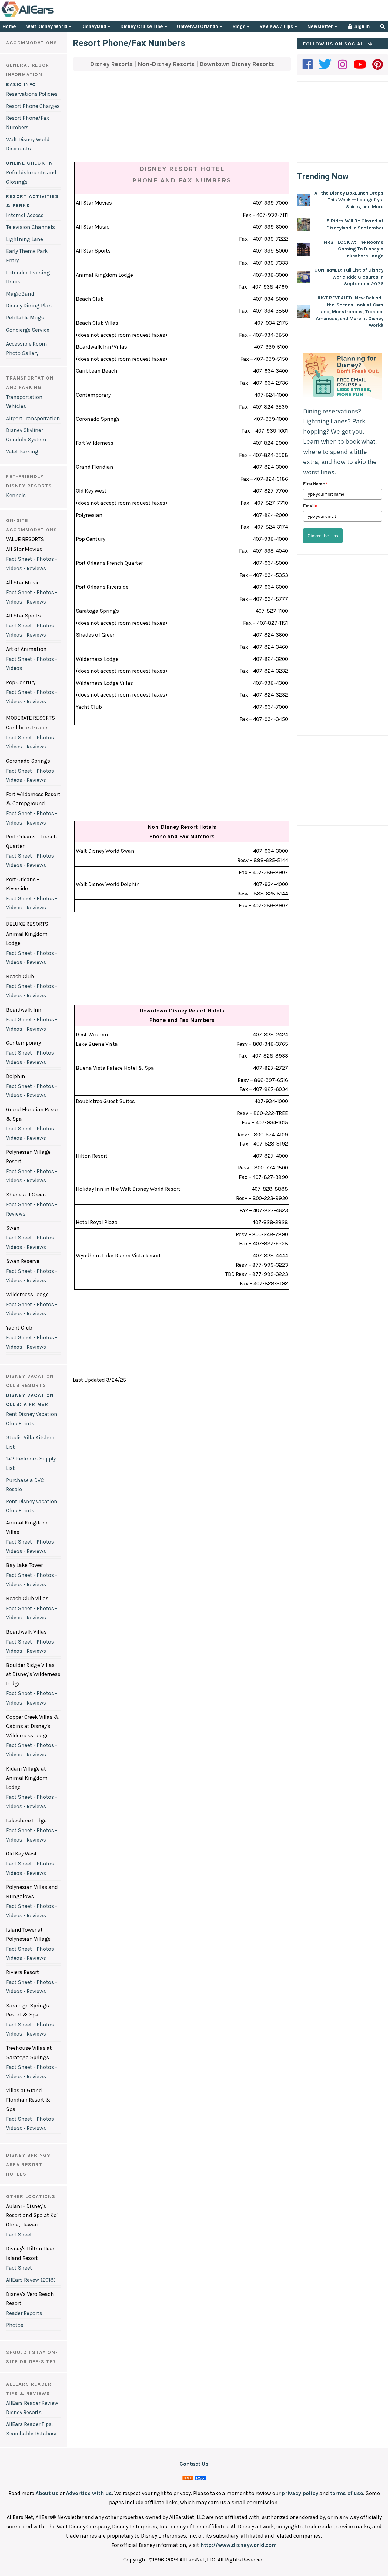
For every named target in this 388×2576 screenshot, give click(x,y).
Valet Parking (22, 452)
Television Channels (30, 227)
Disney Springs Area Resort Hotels (28, 2164)
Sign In (361, 27)
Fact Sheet (19, 2235)
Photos (15, 2325)
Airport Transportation (33, 418)
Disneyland (94, 27)
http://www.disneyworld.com (239, 2545)
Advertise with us (89, 2493)
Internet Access (25, 215)
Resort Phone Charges (33, 106)
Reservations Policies (32, 94)
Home (9, 27)
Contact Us (194, 2464)
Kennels (16, 495)
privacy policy (300, 2493)
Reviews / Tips (277, 27)
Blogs (240, 27)
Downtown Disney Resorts (237, 64)
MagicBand (20, 294)
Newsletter (321, 27)
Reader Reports (24, 2313)
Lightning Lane (25, 239)
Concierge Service (28, 330)
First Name (315, 484)
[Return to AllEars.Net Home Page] (46, 16)
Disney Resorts (112, 64)
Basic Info (21, 84)
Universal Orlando (198, 27)
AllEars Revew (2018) (31, 2280)
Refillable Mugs (25, 318)
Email (310, 506)
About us (47, 2493)
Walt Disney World (47, 27)
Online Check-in (30, 163)
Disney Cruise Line (142, 27)
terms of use (347, 2493)
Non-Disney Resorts (167, 64)
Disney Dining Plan (29, 306)
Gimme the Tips (323, 536)
